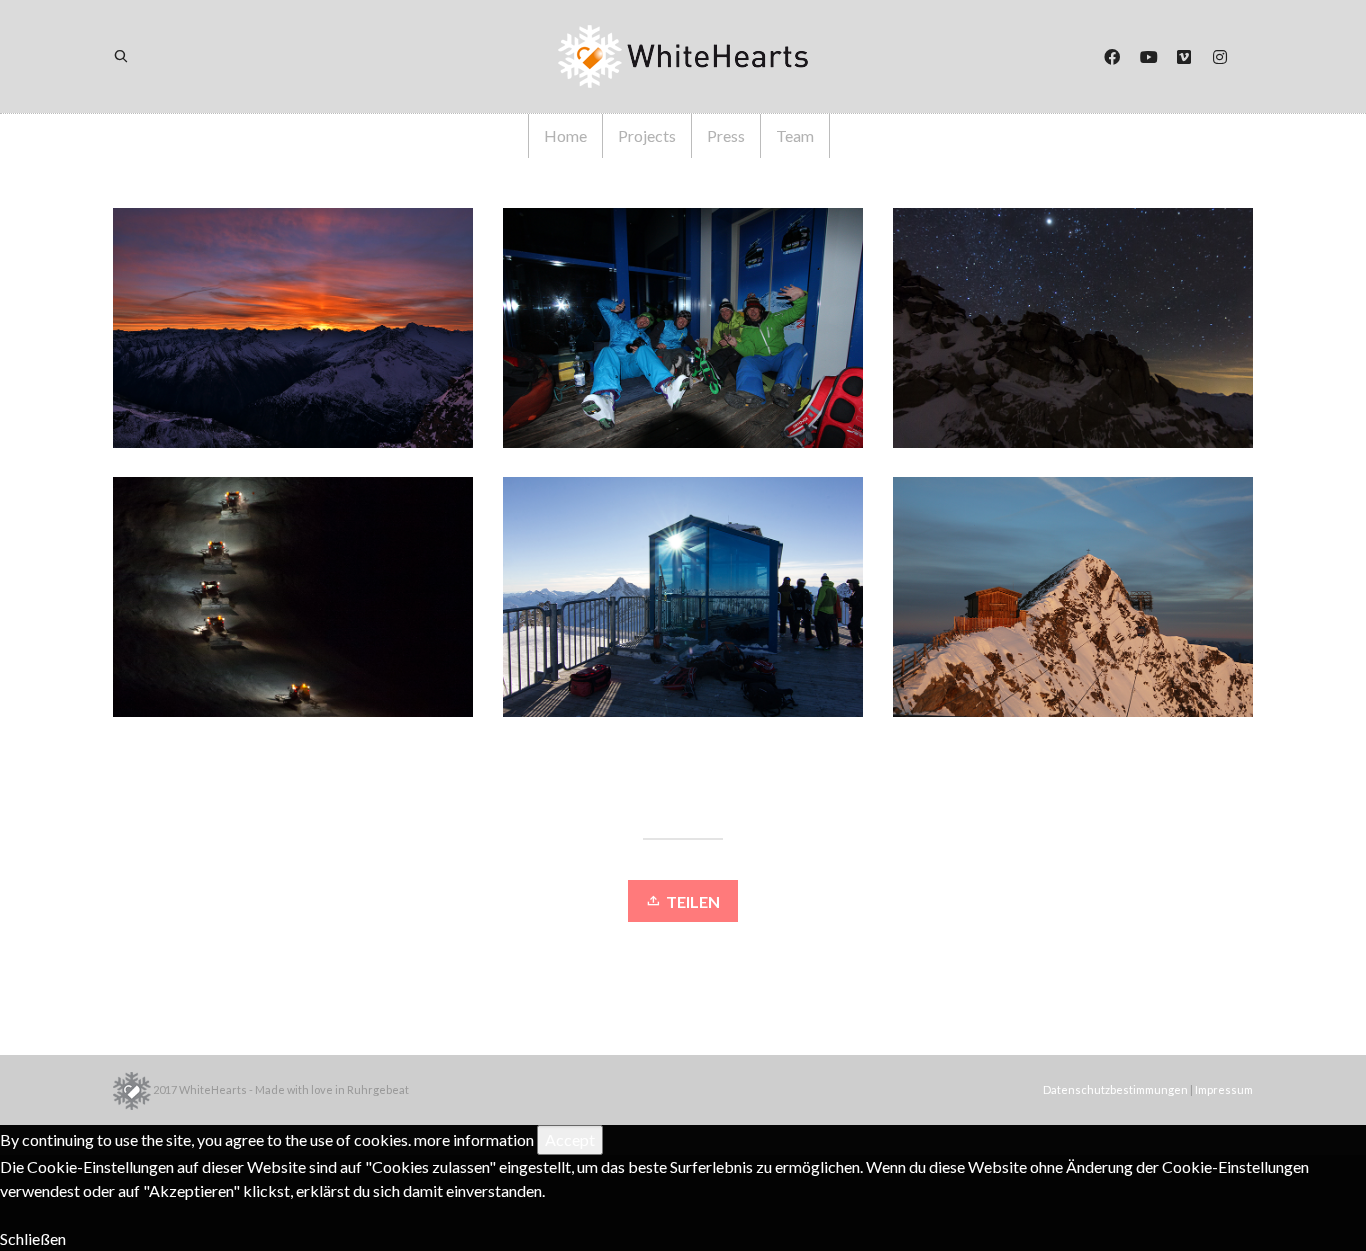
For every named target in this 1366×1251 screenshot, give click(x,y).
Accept (570, 1139)
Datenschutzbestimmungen (1115, 1089)
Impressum (1224, 1089)
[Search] (133, 56)
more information (474, 1139)
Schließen (33, 1238)
